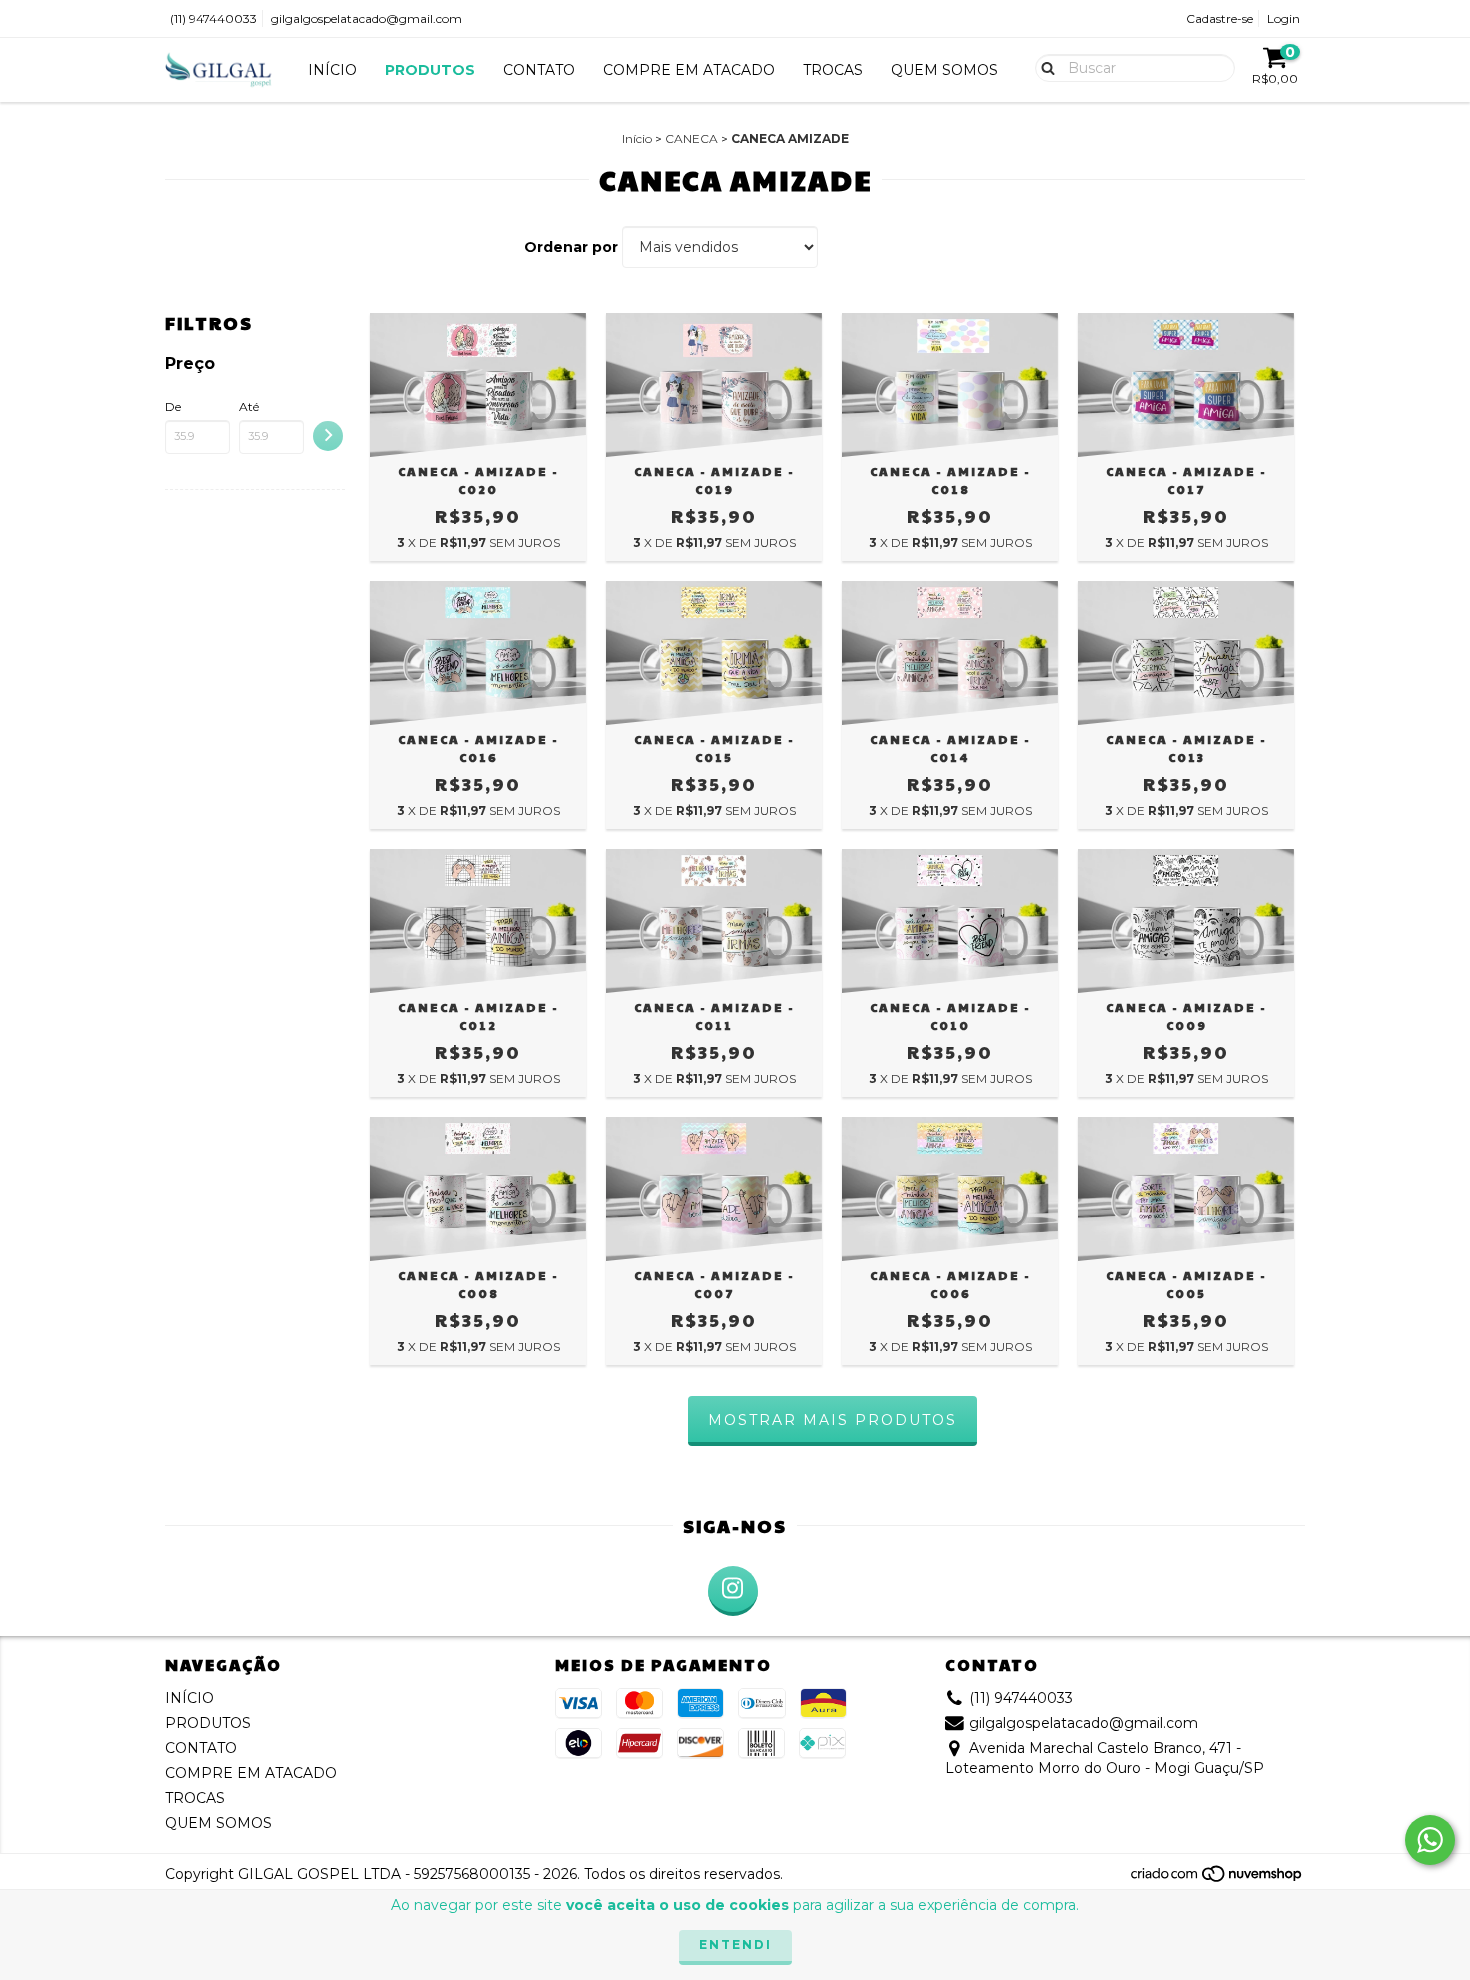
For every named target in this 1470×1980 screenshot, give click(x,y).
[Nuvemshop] (1217, 1879)
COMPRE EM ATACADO (689, 70)
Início (637, 138)
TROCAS (833, 70)
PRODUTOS (430, 70)
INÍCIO (332, 70)
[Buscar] (1043, 67)
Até (249, 406)
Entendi (735, 1944)
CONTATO (539, 70)
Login (1283, 18)
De (173, 406)
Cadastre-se (1219, 18)
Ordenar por (571, 247)
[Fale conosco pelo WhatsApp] (1430, 1840)
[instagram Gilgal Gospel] (733, 1591)
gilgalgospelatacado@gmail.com (366, 18)
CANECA (691, 138)
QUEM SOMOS (944, 70)
